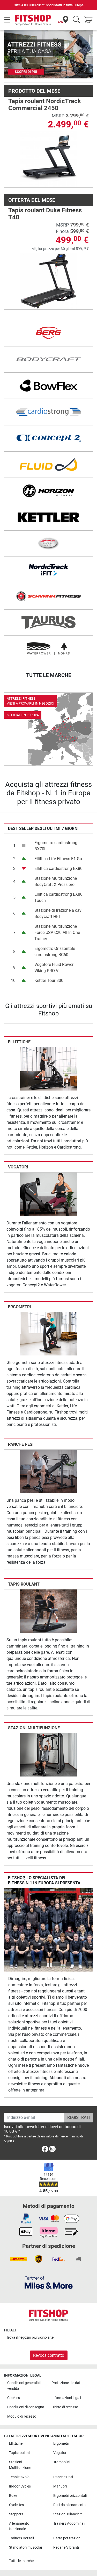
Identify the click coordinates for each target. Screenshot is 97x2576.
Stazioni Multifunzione (34, 1728)
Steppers (16, 2514)
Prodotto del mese (34, 91)
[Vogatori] (48, 1194)
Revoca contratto (49, 2355)
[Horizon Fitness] (48, 491)
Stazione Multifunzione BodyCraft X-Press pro (56, 881)
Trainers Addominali (69, 2523)
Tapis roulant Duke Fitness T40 (45, 214)
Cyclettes (16, 2505)
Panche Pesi (21, 1444)
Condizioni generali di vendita (24, 2386)
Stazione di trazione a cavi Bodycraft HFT (58, 913)
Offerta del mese (32, 200)
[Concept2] (48, 438)
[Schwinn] (48, 596)
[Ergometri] (48, 1333)
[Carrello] (90, 20)
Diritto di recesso (65, 2407)
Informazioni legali (66, 2398)
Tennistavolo (19, 2477)
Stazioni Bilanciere (68, 2514)
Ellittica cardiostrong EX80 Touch (58, 897)
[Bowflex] (48, 386)
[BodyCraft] (48, 359)
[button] (8, 54)
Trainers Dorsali (21, 2538)
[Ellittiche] (48, 1069)
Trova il (30, 2337)
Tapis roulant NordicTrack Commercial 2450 (45, 104)
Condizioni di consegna (26, 2407)
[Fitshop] (33, 20)
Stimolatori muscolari (26, 2547)
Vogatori (18, 1167)
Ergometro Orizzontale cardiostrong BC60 (55, 952)
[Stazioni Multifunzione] (48, 1754)
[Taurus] (48, 623)
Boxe (13, 2496)
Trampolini (62, 2462)
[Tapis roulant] (48, 1611)
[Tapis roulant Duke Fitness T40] (48, 281)
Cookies (14, 2398)
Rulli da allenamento (69, 2505)
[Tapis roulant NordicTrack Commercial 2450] (48, 159)
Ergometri (20, 1307)
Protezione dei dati (66, 2383)
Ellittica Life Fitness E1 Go (58, 859)
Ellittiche (19, 1042)
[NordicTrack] (48, 570)
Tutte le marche (21, 2561)
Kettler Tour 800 (49, 980)
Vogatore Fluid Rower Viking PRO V (54, 968)
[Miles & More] (49, 2282)
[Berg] (48, 333)
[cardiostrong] (48, 412)
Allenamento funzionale (19, 2526)
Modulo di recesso (22, 2416)
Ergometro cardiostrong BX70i (56, 846)
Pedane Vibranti (66, 2547)
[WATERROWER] (48, 649)
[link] (48, 729)
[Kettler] (48, 517)
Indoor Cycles (20, 2486)
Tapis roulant (24, 1584)
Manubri (60, 2486)
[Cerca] (76, 20)
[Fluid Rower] (48, 465)
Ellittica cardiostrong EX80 (58, 869)
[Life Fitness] (48, 544)
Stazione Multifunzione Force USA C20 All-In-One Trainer (57, 932)
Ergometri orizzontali (70, 2496)
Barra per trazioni (67, 2538)
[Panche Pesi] (48, 1471)
